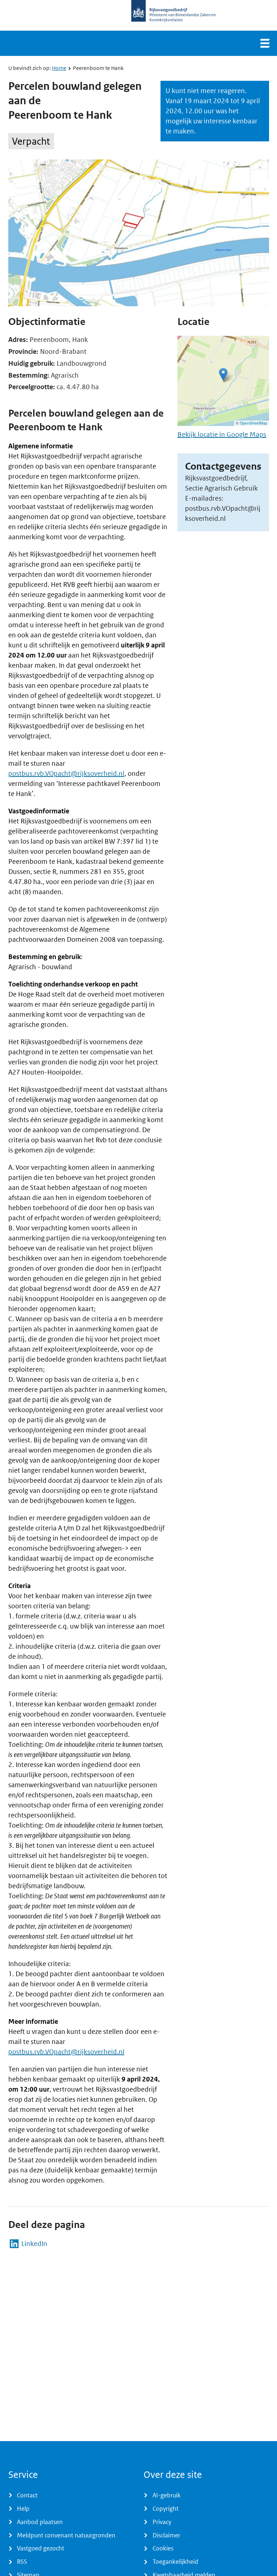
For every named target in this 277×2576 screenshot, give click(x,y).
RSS (22, 2562)
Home (59, 68)
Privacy (162, 2522)
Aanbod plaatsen (40, 2522)
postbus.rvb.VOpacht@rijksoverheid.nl (66, 773)
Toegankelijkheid (175, 2562)
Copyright (166, 2509)
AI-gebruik (167, 2495)
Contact (27, 2495)
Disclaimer (166, 2535)
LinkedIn (34, 2244)
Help (23, 2509)
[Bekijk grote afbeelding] (139, 233)
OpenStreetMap (254, 423)
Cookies (163, 2548)
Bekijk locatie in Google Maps (222, 434)
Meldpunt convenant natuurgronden (66, 2535)
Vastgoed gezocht (41, 2548)
